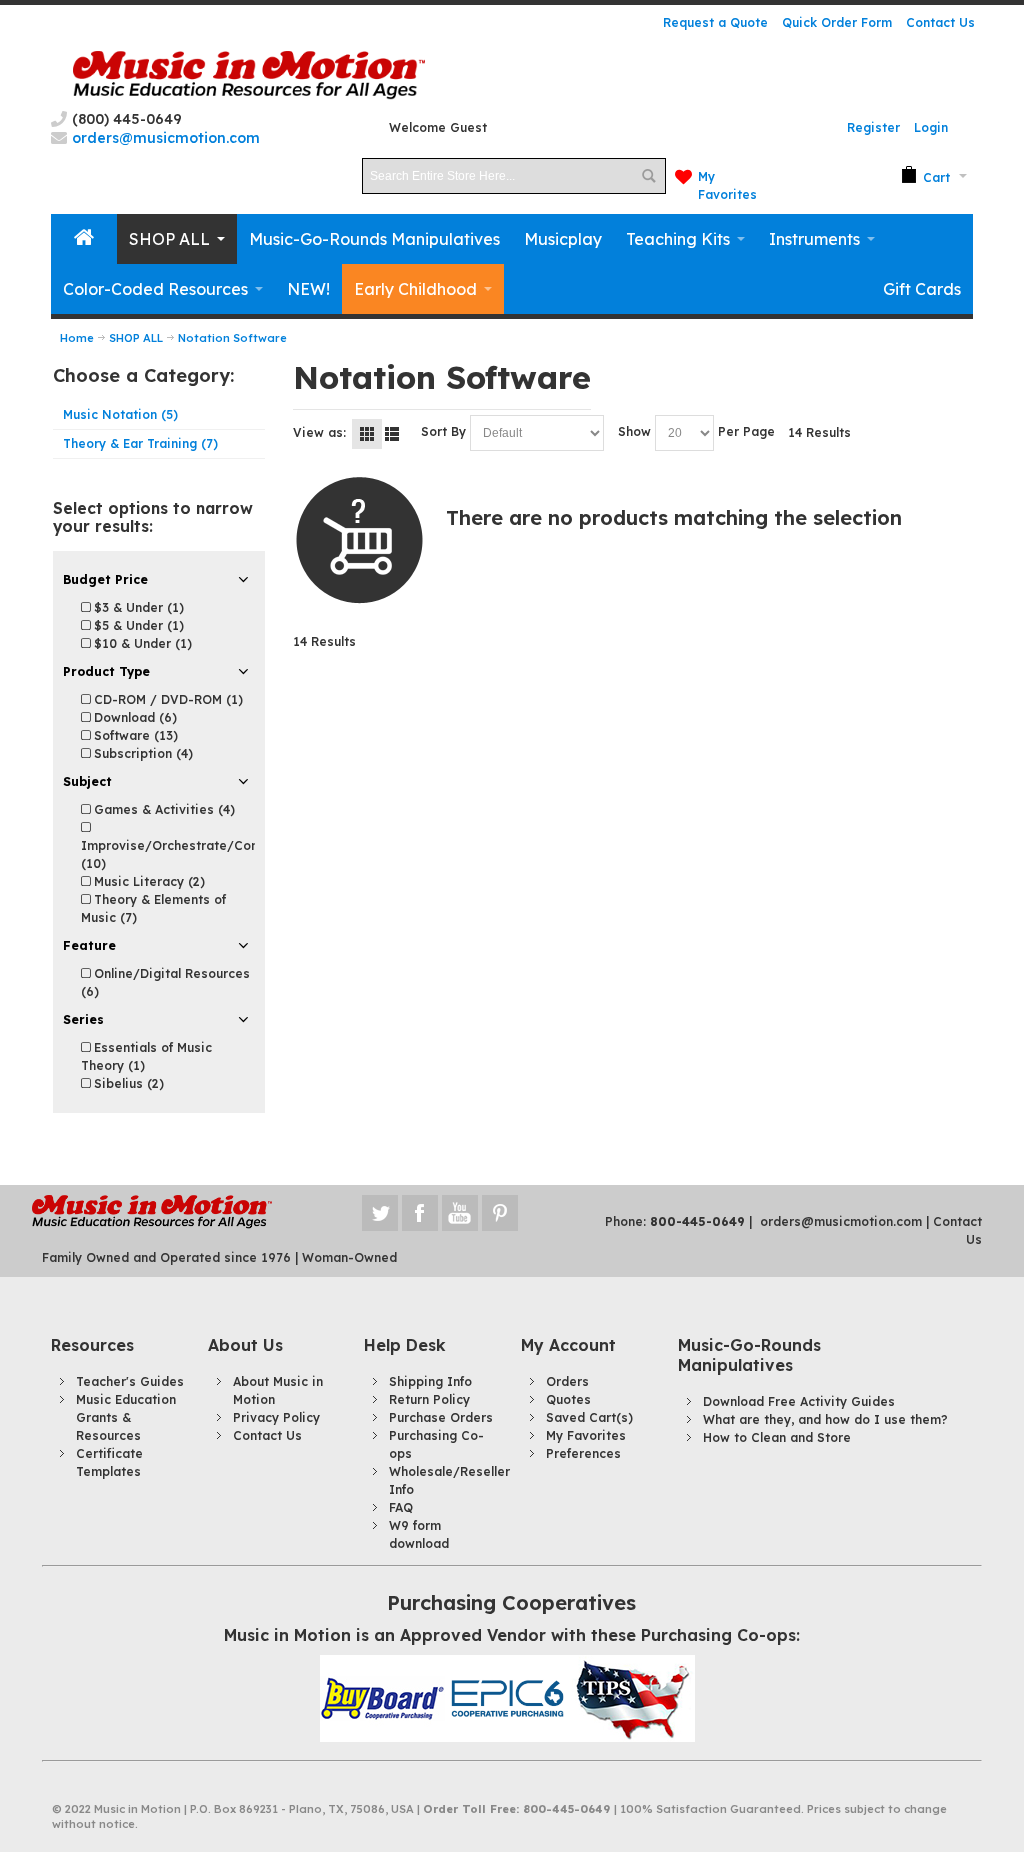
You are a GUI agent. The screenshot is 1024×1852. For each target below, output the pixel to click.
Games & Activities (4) (162, 809)
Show (634, 431)
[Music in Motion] (249, 75)
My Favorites (586, 1435)
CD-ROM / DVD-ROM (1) (166, 699)
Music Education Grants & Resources (126, 1417)
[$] (925, 176)
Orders (567, 1381)
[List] (392, 434)
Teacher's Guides (130, 1381)
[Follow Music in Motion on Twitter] (382, 1213)
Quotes (568, 1399)
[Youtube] (462, 1213)
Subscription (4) (141, 753)
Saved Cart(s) (589, 1417)
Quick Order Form (837, 22)
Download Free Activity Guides (799, 1401)
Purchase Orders (441, 1417)
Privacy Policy (276, 1417)
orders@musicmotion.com (841, 1221)
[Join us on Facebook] (422, 1213)
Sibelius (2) (127, 1083)
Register (873, 127)
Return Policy (429, 1399)
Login (931, 127)
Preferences (583, 1453)
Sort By (443, 431)
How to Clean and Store (777, 1437)
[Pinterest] (500, 1213)
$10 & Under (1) (141, 643)
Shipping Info (430, 1381)
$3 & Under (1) (137, 607)
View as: (319, 432)
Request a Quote (715, 22)
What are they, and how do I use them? (825, 1419)
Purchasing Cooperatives (511, 1602)
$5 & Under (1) (137, 625)
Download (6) (133, 717)
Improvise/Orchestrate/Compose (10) (187, 854)
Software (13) (134, 735)
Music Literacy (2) (147, 881)
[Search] (648, 176)
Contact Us (940, 22)
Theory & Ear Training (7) (140, 443)
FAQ (401, 1507)
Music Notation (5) (120, 414)
